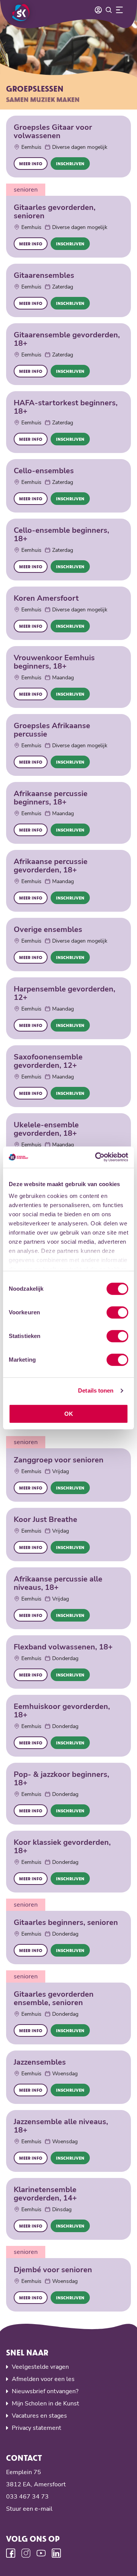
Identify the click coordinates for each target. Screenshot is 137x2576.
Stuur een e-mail (29, 2509)
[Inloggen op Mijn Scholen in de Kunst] (98, 10)
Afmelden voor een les (43, 2379)
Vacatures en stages (39, 2416)
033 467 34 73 (27, 2497)
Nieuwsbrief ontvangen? (45, 2391)
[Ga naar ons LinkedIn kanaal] (56, 2553)
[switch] (117, 1312)
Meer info (31, 164)
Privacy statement (37, 2428)
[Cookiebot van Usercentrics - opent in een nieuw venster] (97, 1157)
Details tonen (96, 1390)
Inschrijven (70, 164)
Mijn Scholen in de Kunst (45, 2404)
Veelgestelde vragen (40, 2367)
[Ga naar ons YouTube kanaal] (41, 2553)
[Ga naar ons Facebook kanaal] (11, 2553)
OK (69, 1414)
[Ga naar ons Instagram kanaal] (26, 2553)
